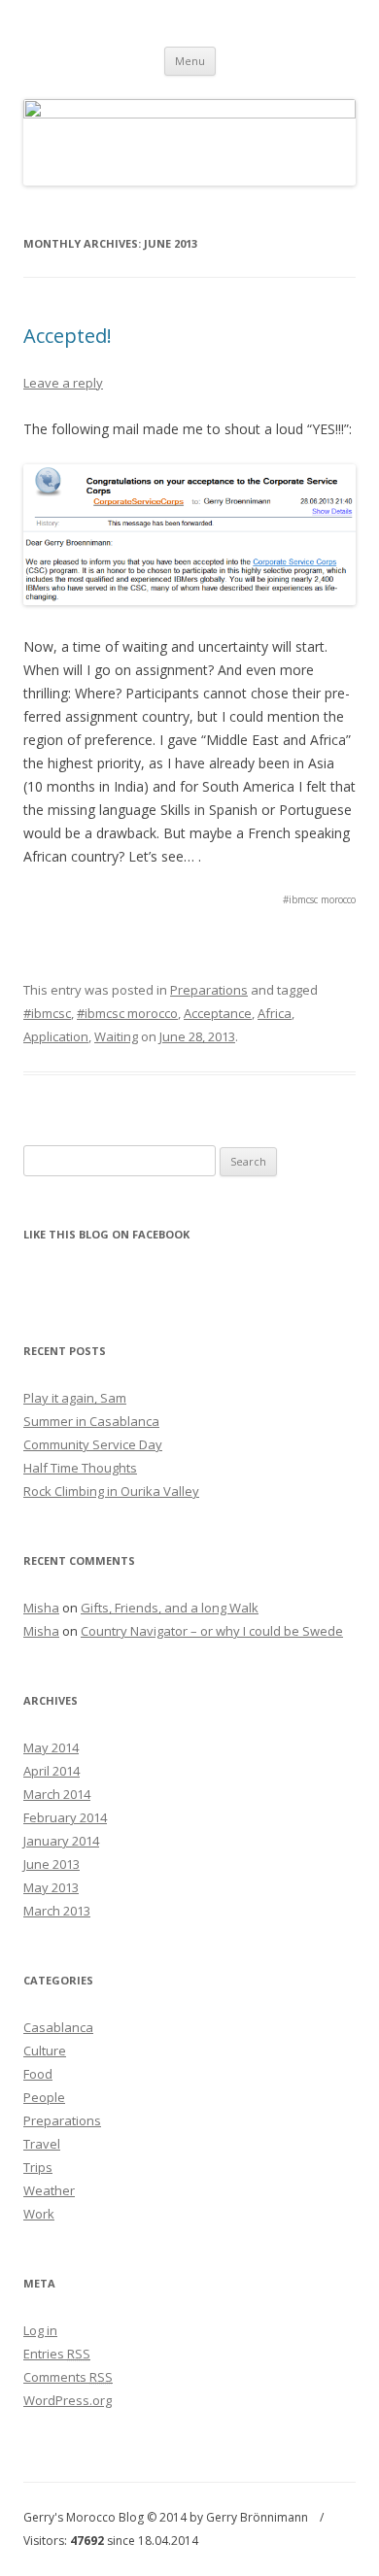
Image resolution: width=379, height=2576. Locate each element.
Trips (38, 2167)
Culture (45, 2051)
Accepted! (68, 336)
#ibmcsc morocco (127, 1013)
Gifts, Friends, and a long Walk (170, 1608)
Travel (42, 2144)
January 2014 (61, 1841)
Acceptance (218, 1013)
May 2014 (51, 1747)
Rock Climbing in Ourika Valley (111, 1491)
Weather (49, 2190)
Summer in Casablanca (91, 1421)
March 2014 (57, 1794)
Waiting (116, 1036)
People (44, 2097)
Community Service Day (93, 1444)
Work (39, 2214)
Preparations (209, 990)
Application (56, 1036)
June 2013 (52, 1864)
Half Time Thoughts (80, 1468)
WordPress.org (68, 2400)
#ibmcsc (47, 1013)
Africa (275, 1013)
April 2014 (52, 1771)
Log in (40, 2330)
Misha (41, 1608)
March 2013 (57, 1911)
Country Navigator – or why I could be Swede (212, 1631)
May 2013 (51, 1887)
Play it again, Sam (75, 1398)
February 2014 (65, 1817)
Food (38, 2074)
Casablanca (58, 2027)
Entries (57, 2354)
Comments (68, 2377)
